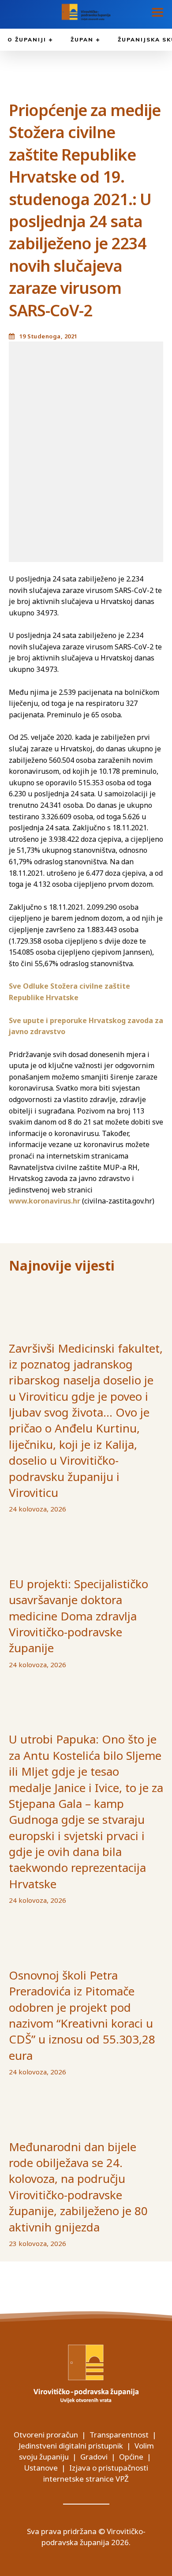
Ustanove (41, 2468)
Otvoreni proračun (46, 2435)
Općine (131, 2457)
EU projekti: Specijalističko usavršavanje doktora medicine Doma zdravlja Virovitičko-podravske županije (79, 1616)
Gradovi (94, 2457)
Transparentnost (119, 2435)
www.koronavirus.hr (45, 1201)
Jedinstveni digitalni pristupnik (71, 2446)
